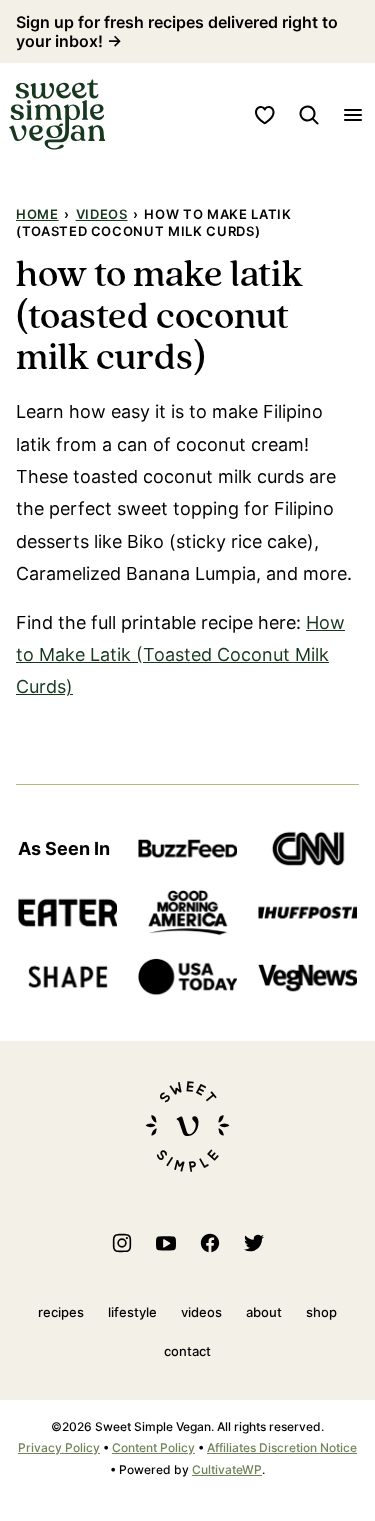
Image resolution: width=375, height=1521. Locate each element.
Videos (102, 214)
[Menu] (353, 115)
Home (37, 214)
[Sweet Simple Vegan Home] (57, 114)
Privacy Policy (59, 1447)
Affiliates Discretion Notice (282, 1447)
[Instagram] (122, 1243)
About (264, 1312)
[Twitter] (254, 1243)
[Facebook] (210, 1243)
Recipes (61, 1312)
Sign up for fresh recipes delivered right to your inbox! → (177, 31)
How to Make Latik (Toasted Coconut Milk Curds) (180, 655)
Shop (321, 1312)
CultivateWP (227, 1469)
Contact (187, 1351)
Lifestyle (132, 1312)
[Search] (309, 115)
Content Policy (153, 1447)
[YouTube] (166, 1243)
